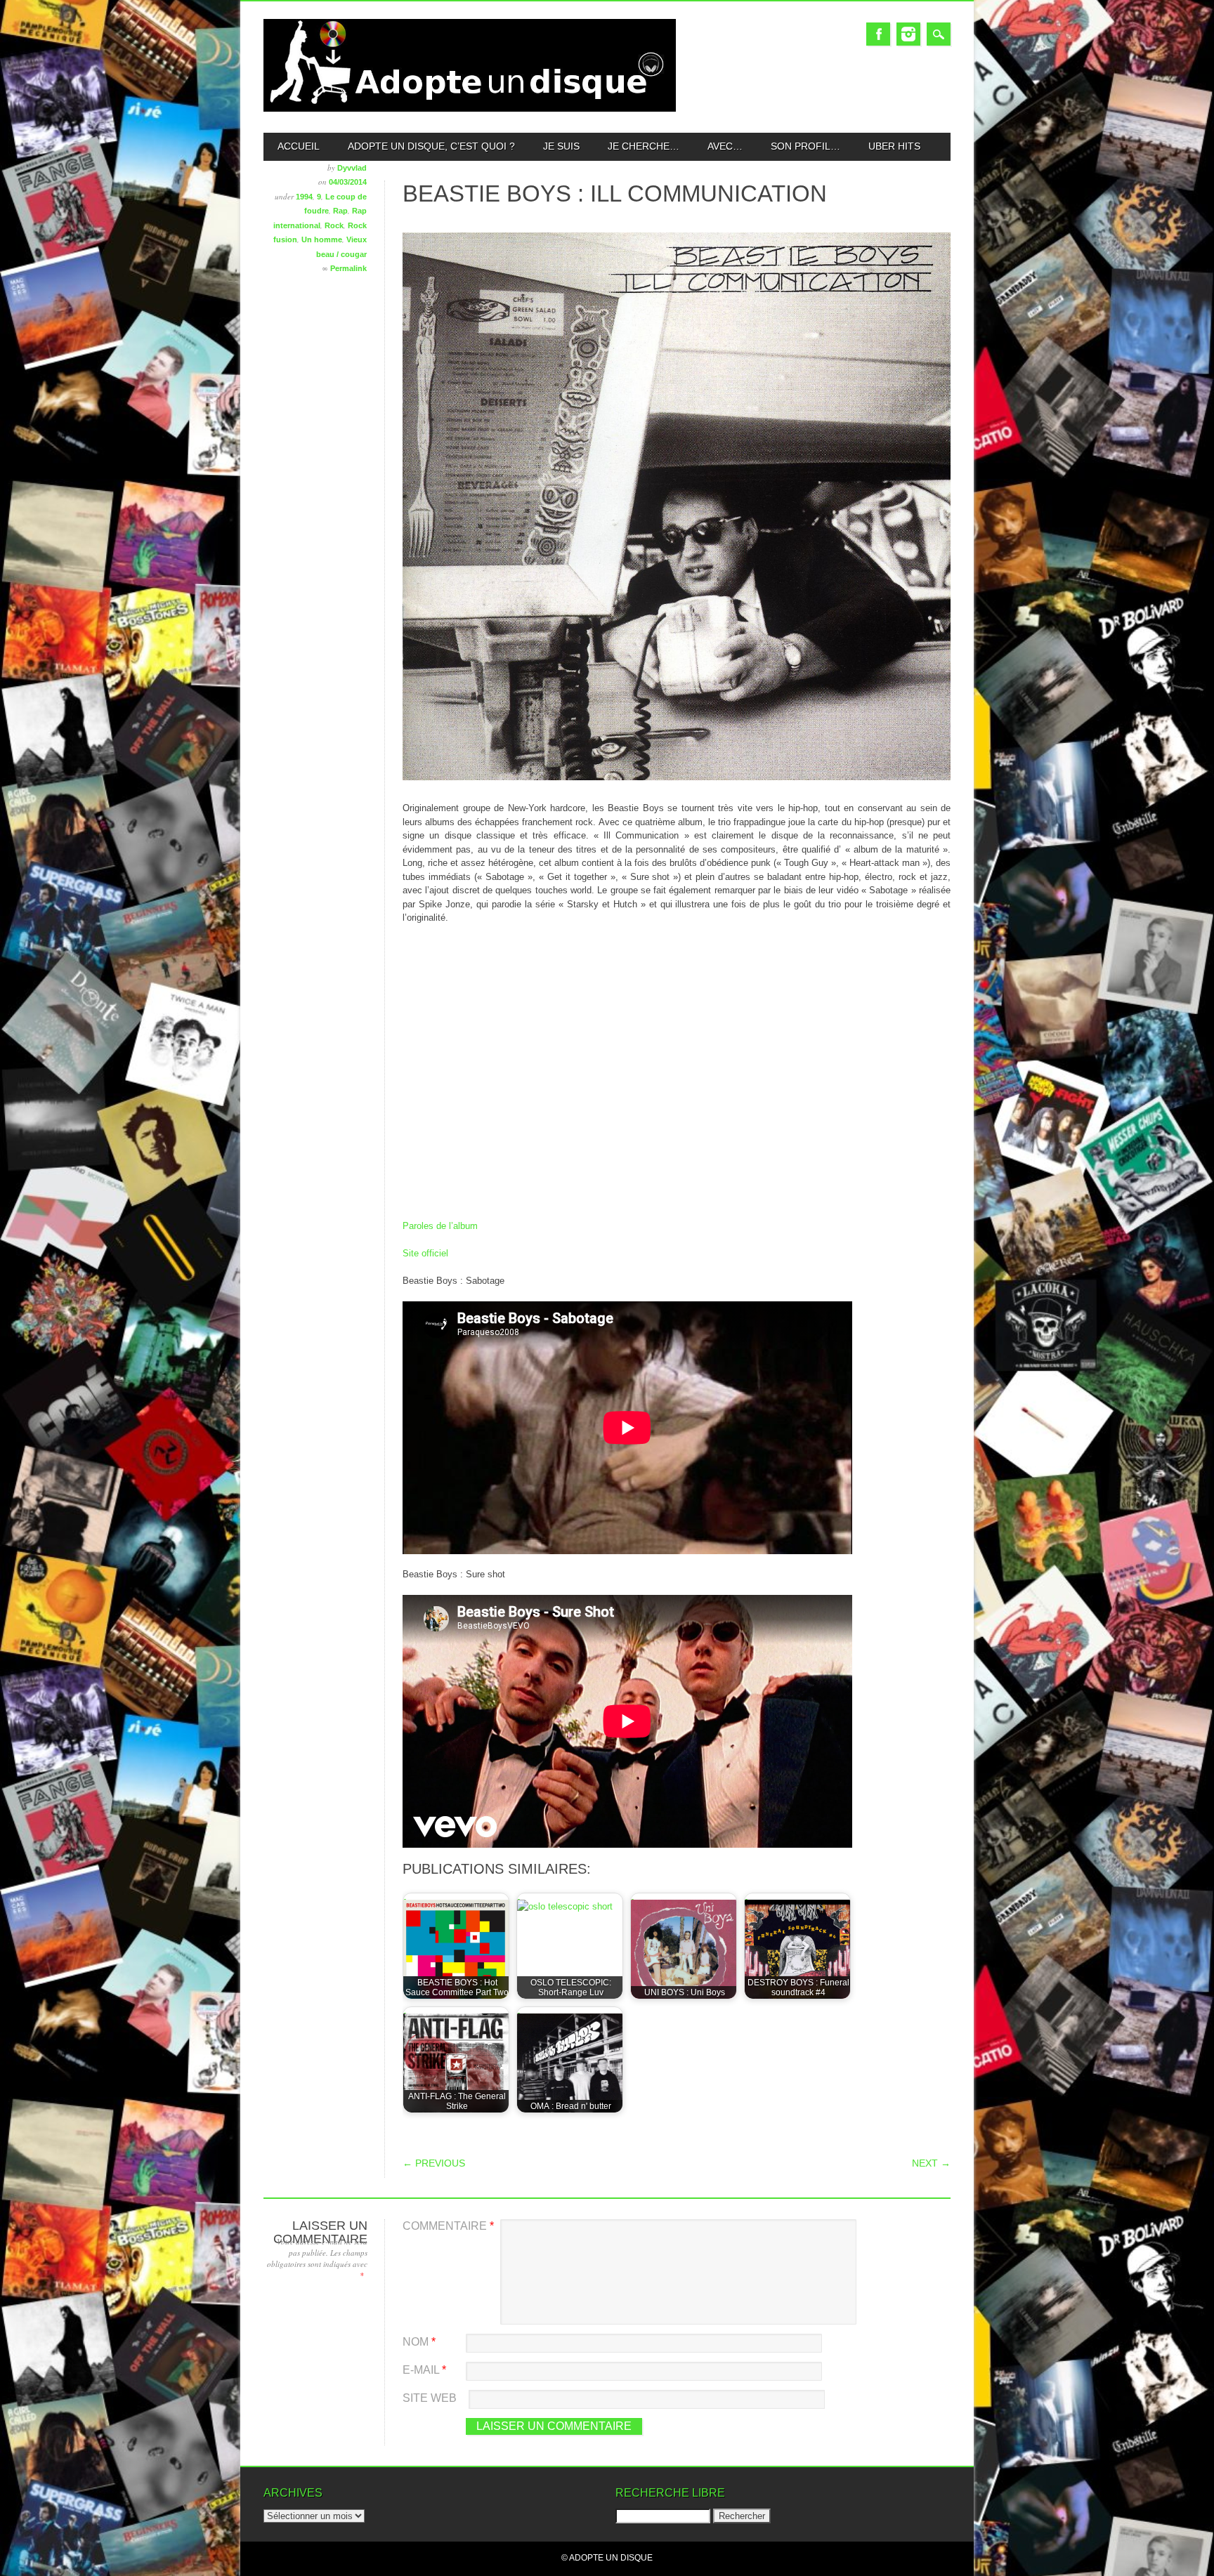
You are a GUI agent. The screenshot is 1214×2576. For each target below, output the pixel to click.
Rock (334, 225)
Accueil (299, 146)
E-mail (424, 2370)
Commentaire (448, 2226)
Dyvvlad (352, 168)
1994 (304, 197)
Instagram (908, 34)
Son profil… (805, 146)
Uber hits (894, 146)
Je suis (561, 146)
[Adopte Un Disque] (470, 109)
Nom (419, 2342)
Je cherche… (644, 146)
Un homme (322, 239)
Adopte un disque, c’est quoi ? (431, 146)
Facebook (878, 34)
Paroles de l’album (440, 1226)
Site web (430, 2398)
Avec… (725, 146)
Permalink (348, 268)
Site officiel (425, 1253)
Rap (340, 211)
